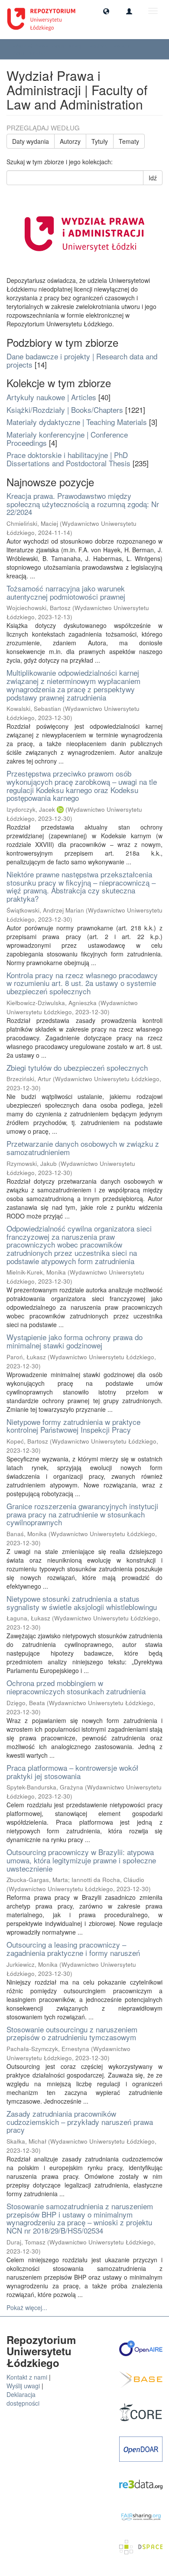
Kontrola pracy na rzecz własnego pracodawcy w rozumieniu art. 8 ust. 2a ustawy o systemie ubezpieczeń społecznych (82, 983)
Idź (153, 178)
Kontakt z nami (27, 2377)
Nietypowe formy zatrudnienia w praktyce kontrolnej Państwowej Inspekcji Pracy (73, 1426)
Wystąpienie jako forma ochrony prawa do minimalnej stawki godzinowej (75, 1341)
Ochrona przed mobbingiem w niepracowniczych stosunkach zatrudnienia (76, 1687)
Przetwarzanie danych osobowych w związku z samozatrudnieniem (83, 1148)
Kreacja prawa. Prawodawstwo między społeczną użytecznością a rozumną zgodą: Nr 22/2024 (83, 504)
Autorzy (70, 141)
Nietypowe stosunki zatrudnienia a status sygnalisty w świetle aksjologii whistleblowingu (82, 1603)
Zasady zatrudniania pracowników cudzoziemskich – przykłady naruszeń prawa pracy (80, 2121)
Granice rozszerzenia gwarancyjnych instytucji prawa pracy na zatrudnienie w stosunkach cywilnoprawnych (82, 1514)
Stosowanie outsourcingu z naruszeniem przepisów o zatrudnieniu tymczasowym (72, 2033)
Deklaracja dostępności (23, 2399)
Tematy (129, 141)
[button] (106, 11)
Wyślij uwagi (23, 2386)
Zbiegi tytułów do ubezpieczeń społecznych (77, 1067)
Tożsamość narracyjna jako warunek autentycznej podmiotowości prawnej (66, 592)
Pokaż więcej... (27, 2307)
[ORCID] (60, 809)
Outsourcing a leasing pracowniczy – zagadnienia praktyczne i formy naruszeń (73, 1949)
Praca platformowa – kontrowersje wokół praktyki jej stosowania (72, 1772)
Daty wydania (31, 141)
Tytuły (100, 141)
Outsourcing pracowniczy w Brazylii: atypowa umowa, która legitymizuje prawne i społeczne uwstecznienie (81, 1860)
